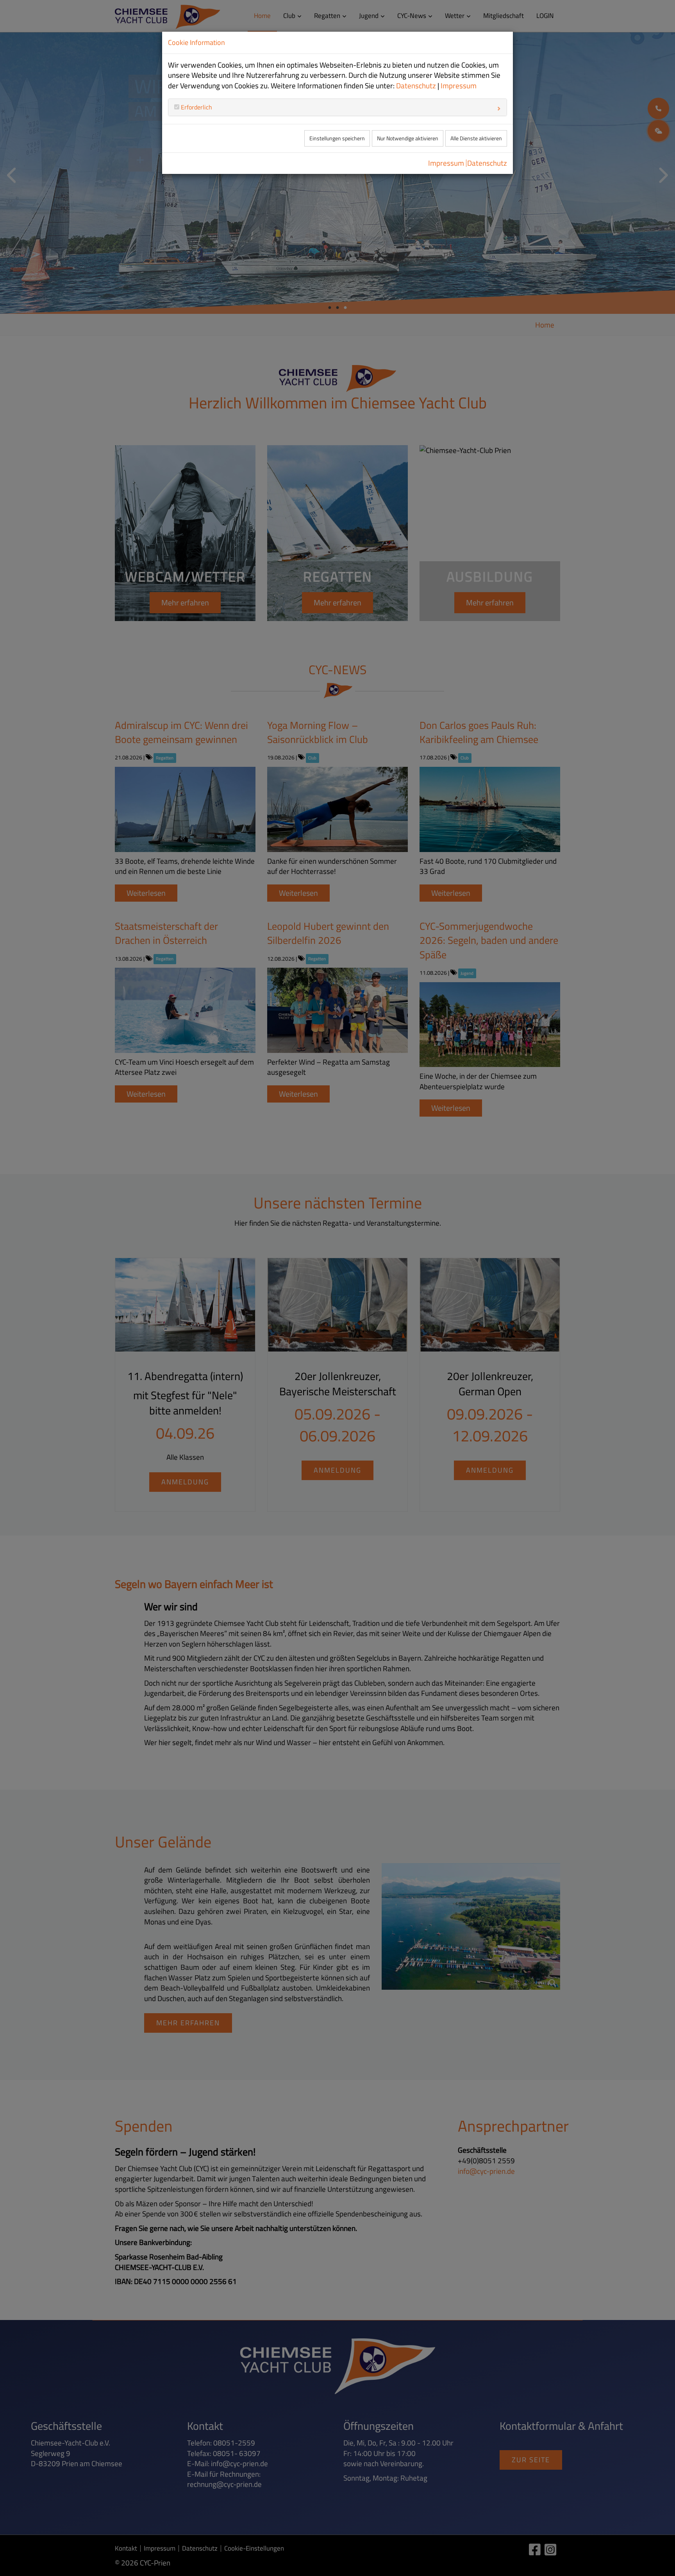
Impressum (459, 86)
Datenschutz (416, 86)
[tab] (337, 107)
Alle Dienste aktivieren (476, 138)
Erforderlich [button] (196, 107)
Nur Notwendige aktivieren (408, 138)
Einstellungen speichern (337, 138)
